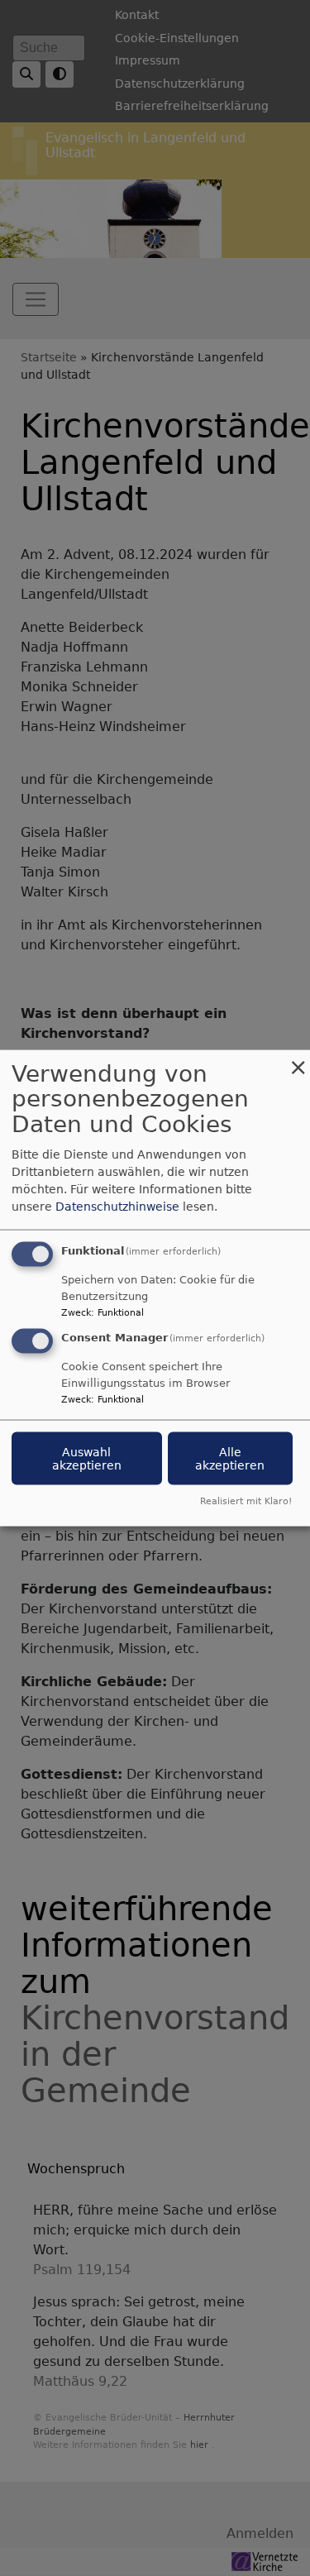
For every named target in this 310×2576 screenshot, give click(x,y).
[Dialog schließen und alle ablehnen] (298, 1060)
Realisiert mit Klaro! (246, 1501)
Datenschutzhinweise (117, 1206)
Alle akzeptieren (230, 1459)
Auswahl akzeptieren (87, 1459)
